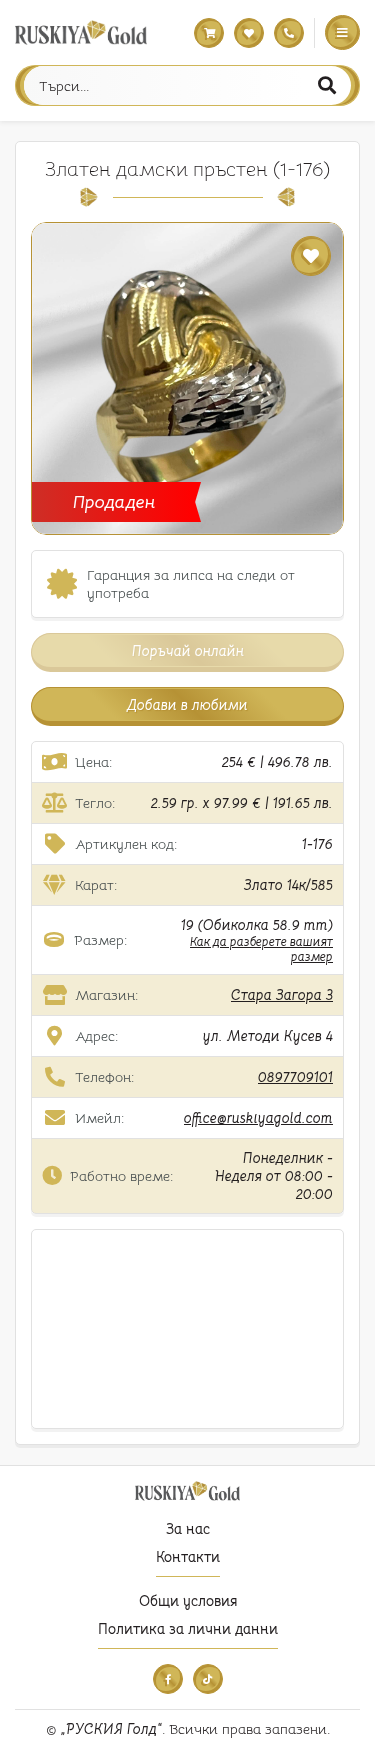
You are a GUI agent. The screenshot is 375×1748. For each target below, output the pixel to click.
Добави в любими (187, 705)
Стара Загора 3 (282, 995)
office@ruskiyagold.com (258, 1118)
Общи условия (188, 1601)
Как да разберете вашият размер (261, 949)
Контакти (188, 1557)
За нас (188, 1529)
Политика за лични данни (188, 1629)
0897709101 (295, 1077)
